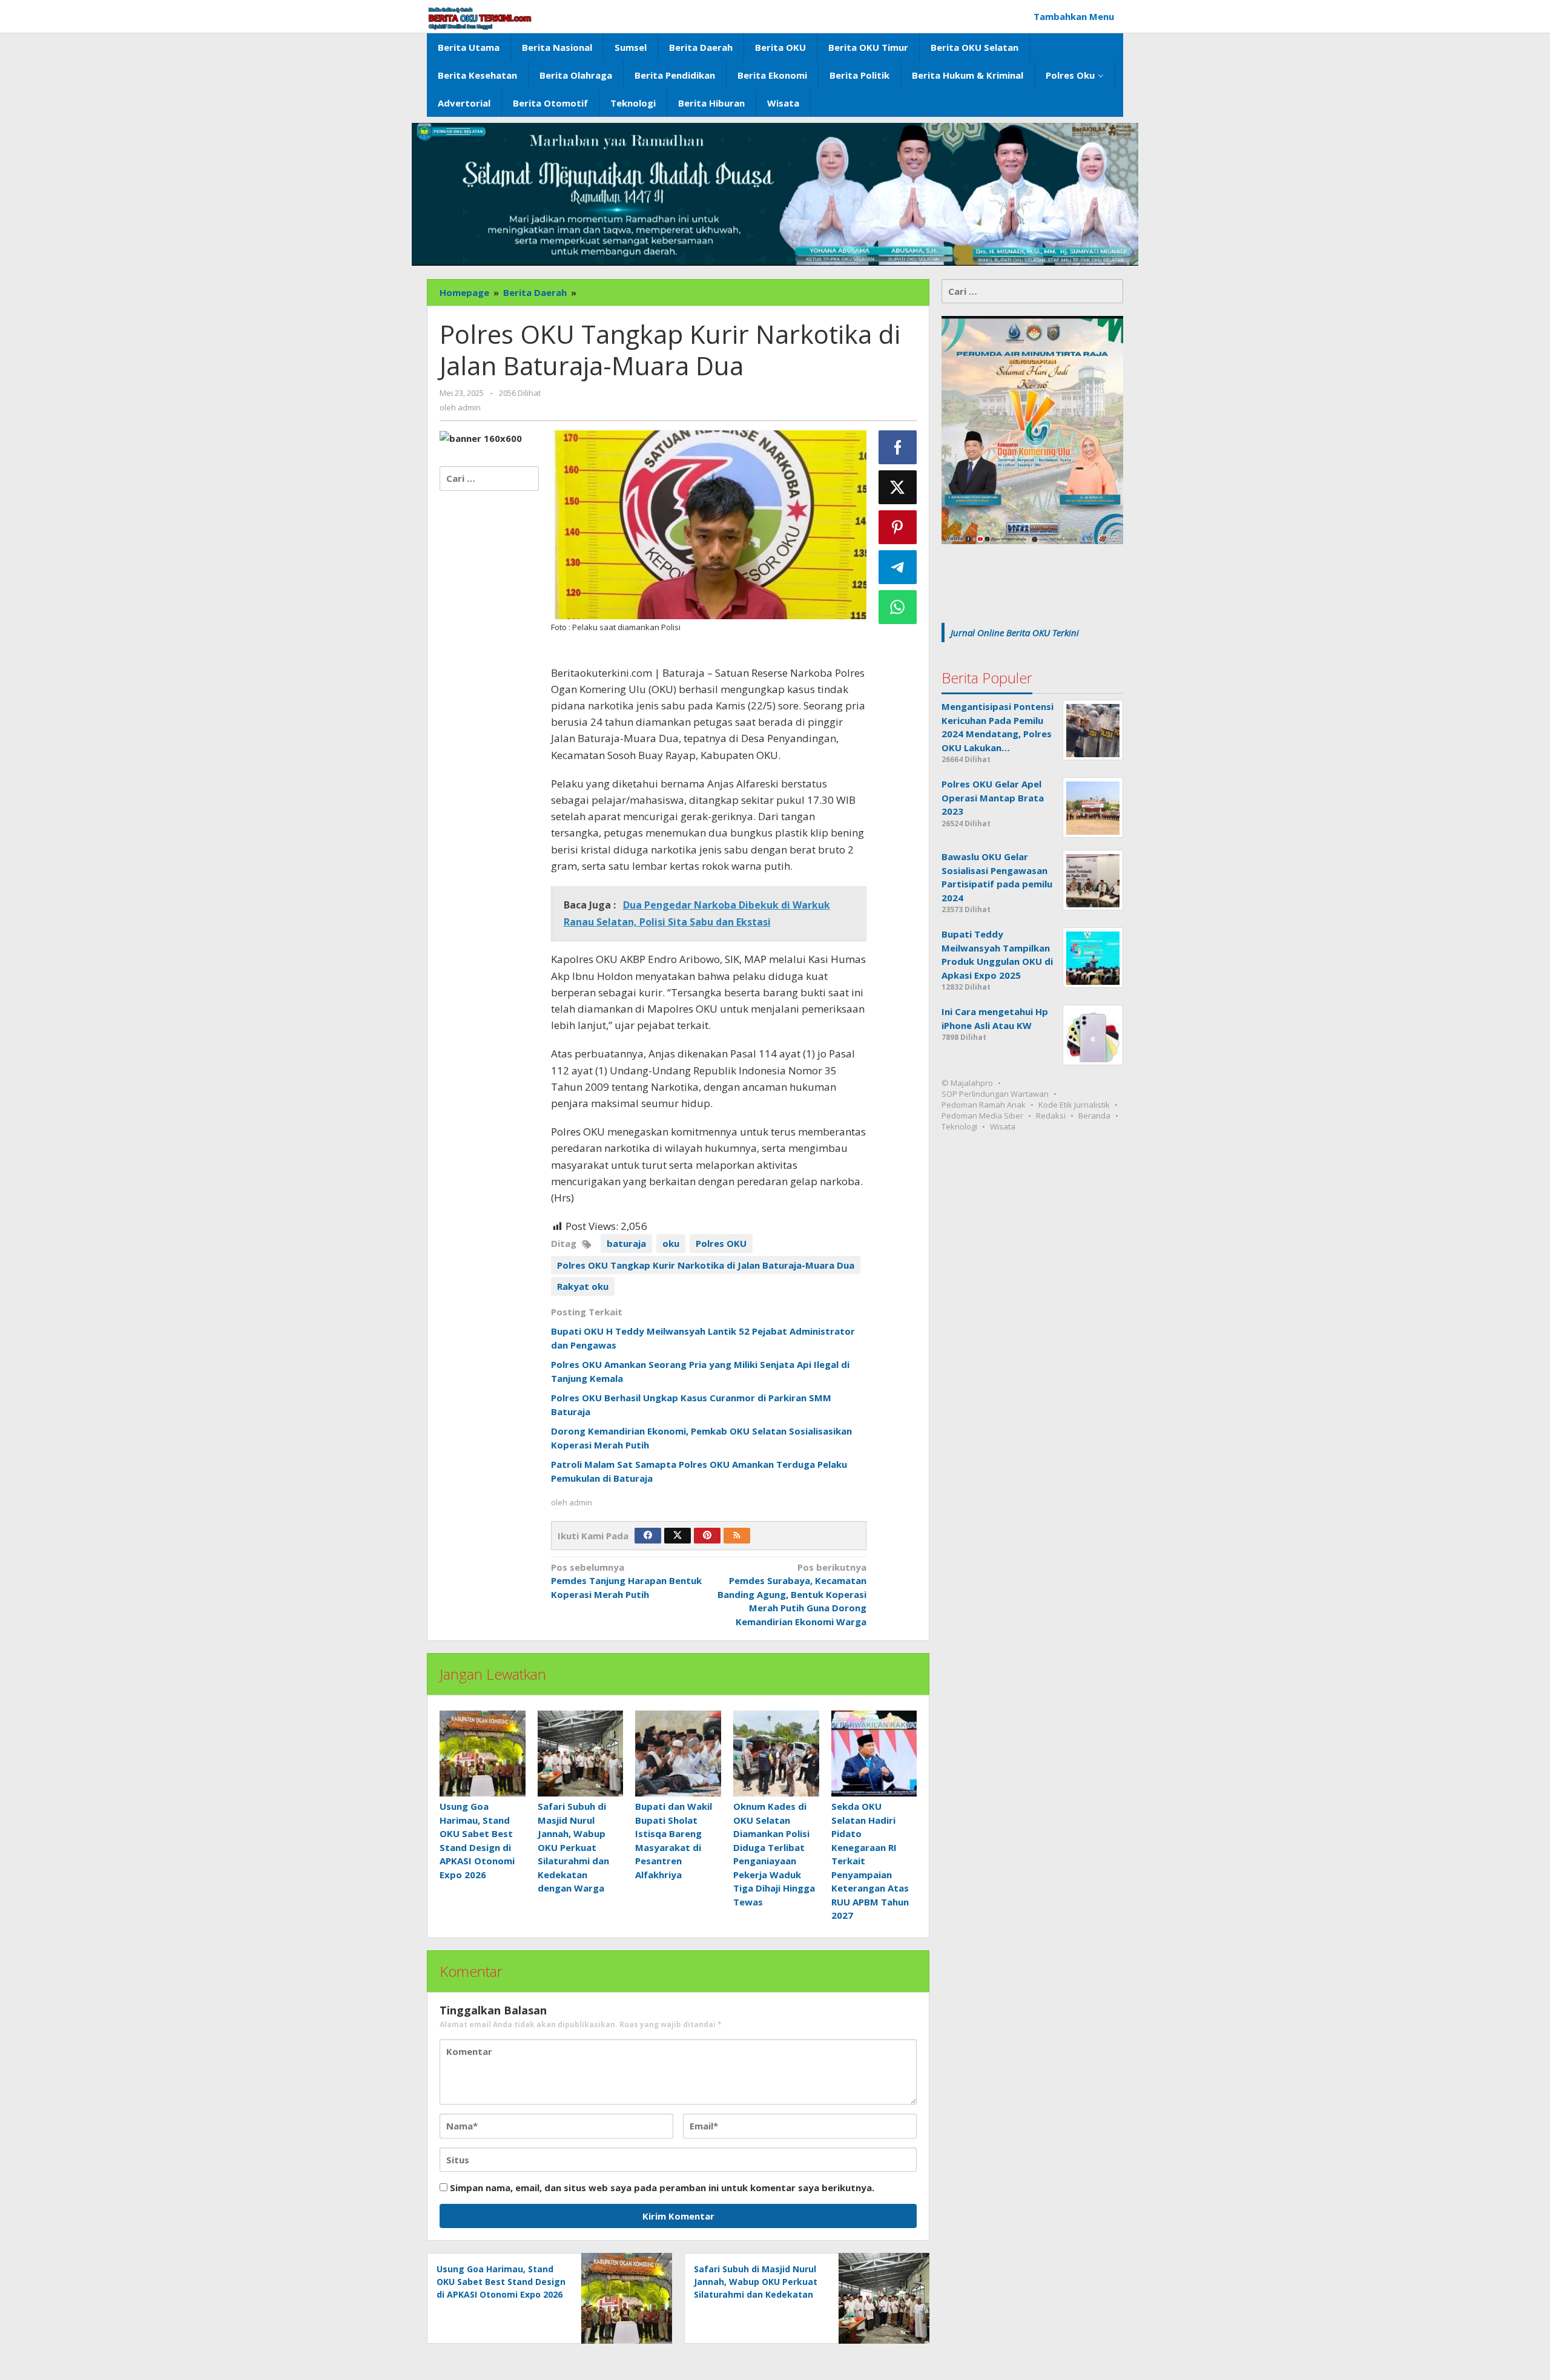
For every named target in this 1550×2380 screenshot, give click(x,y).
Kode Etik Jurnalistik (1074, 1105)
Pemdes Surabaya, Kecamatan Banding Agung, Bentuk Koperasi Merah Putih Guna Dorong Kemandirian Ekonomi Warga (792, 1594)
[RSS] (737, 1536)
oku (671, 1243)
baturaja (626, 1243)
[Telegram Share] (898, 567)
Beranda (1094, 1116)
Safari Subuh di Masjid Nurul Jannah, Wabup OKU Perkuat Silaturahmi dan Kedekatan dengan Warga (573, 1847)
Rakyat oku (583, 1286)
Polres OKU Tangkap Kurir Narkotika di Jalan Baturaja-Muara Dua (706, 1265)
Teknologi (959, 1127)
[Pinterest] (707, 1536)
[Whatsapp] (898, 607)
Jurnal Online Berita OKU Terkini (1015, 633)
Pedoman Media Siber (982, 1116)
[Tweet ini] (898, 487)
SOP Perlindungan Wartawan (995, 1094)
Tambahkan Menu (1074, 16)
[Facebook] (648, 1536)
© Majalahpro (967, 1083)
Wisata (1003, 1127)
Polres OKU (721, 1243)
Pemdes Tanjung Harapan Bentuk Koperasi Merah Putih (626, 1581)
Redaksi (1051, 1116)
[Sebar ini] (898, 447)
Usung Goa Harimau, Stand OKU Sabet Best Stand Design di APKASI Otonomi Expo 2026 (501, 2282)
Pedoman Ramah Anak (984, 1105)
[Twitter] (678, 1536)
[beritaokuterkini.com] (480, 18)
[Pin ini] (898, 527)
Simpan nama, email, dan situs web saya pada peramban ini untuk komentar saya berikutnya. (662, 2188)
